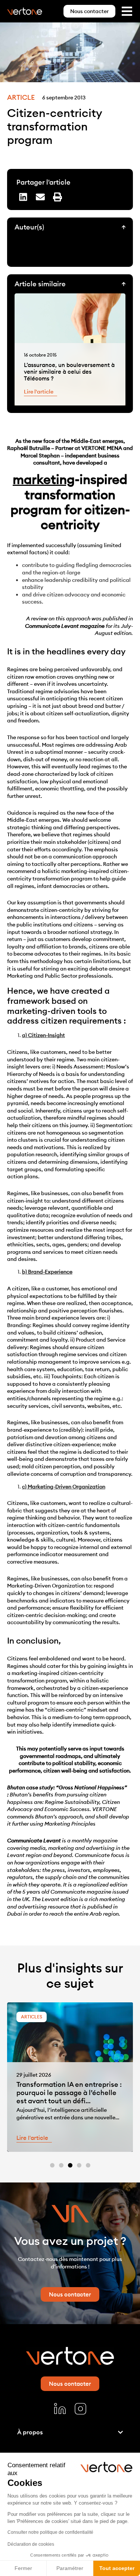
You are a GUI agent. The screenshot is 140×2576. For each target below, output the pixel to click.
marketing (44, 479)
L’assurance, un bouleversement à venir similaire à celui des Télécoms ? (69, 372)
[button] (23, 197)
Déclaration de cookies (31, 2544)
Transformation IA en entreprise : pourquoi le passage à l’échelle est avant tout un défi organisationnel (69, 2097)
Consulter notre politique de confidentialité (50, 2532)
